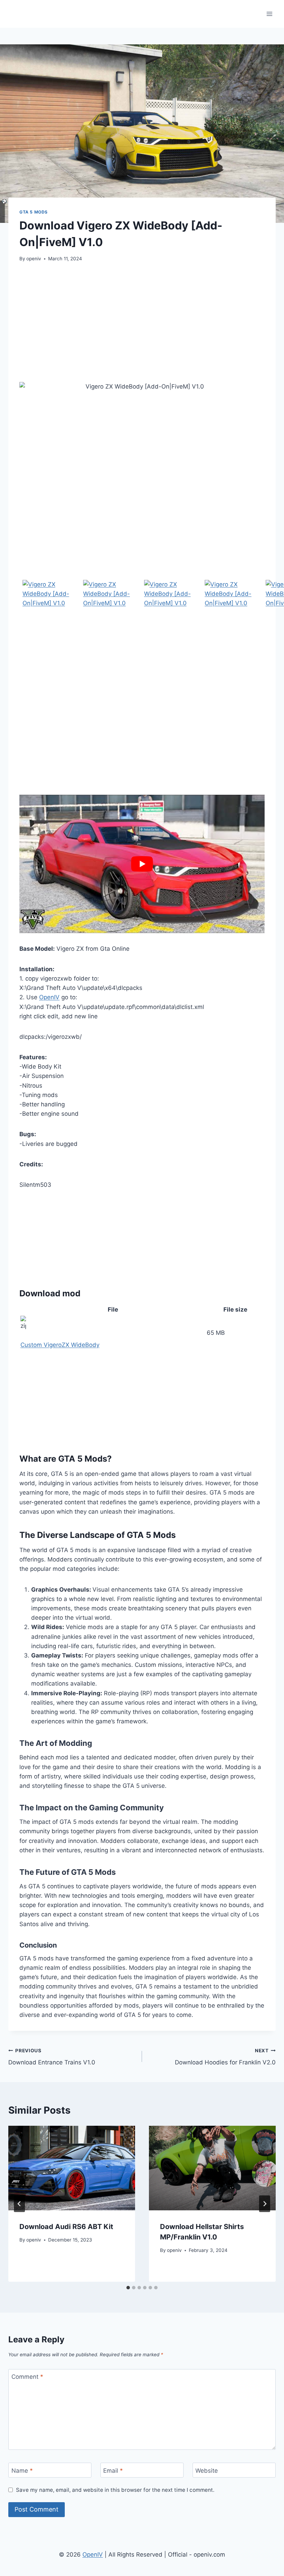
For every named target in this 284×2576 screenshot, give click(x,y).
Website (207, 2471)
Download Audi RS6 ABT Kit (66, 2227)
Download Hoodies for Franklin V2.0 (225, 2057)
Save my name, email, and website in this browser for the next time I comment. (115, 2490)
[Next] (265, 2204)
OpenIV (49, 997)
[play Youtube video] (142, 864)
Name (22, 2471)
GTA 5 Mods (34, 212)
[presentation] (72, 2168)
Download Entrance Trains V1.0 (52, 2057)
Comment (27, 2377)
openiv (34, 259)
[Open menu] (269, 14)
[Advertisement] (142, 322)
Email (113, 2471)
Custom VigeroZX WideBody (60, 1345)
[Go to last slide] (19, 2204)
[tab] (128, 2288)
